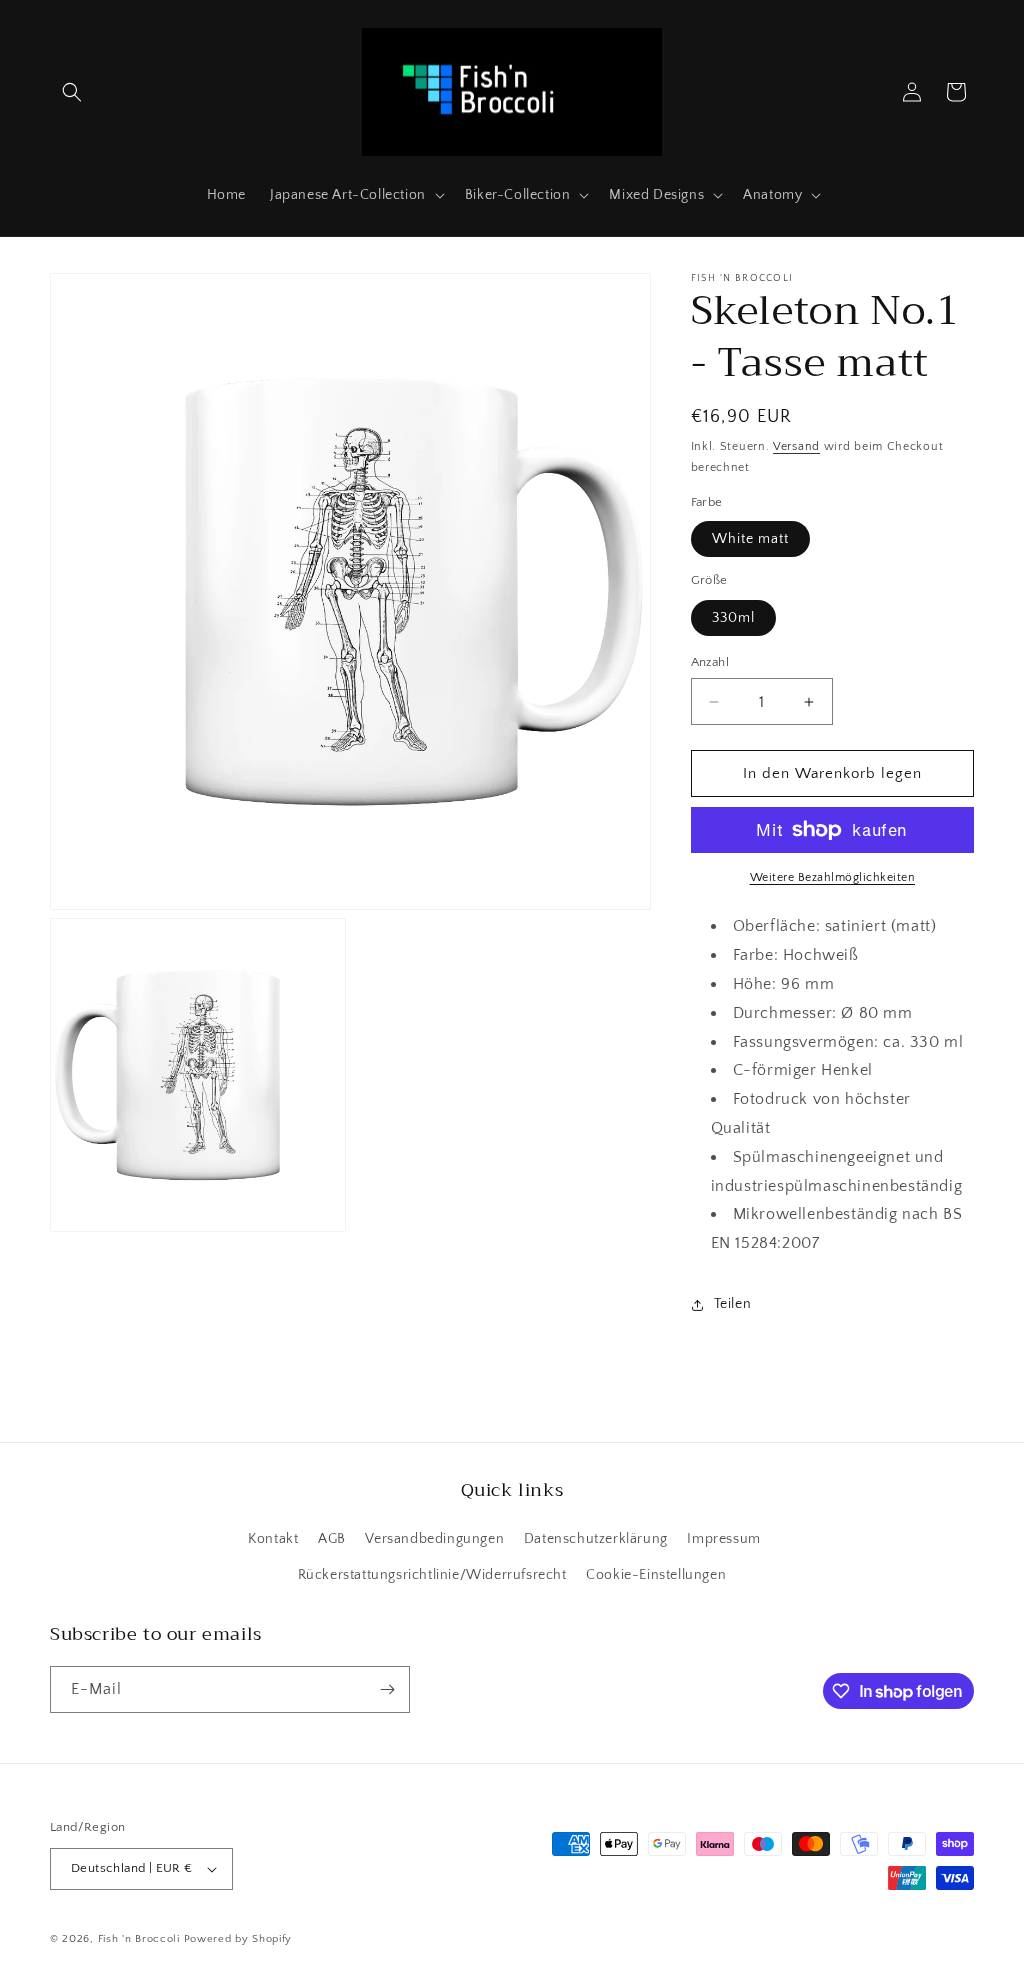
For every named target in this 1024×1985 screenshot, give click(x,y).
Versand (796, 446)
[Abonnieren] (387, 1689)
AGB (332, 1539)
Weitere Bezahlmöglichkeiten (833, 877)
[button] (72, 92)
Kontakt (273, 1539)
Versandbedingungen (434, 1539)
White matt (750, 539)
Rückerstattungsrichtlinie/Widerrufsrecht (432, 1575)
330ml (733, 618)
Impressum (723, 1539)
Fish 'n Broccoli (139, 1939)
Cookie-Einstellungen (656, 1575)
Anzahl (710, 662)
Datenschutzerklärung (596, 1539)
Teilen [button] (733, 1304)
